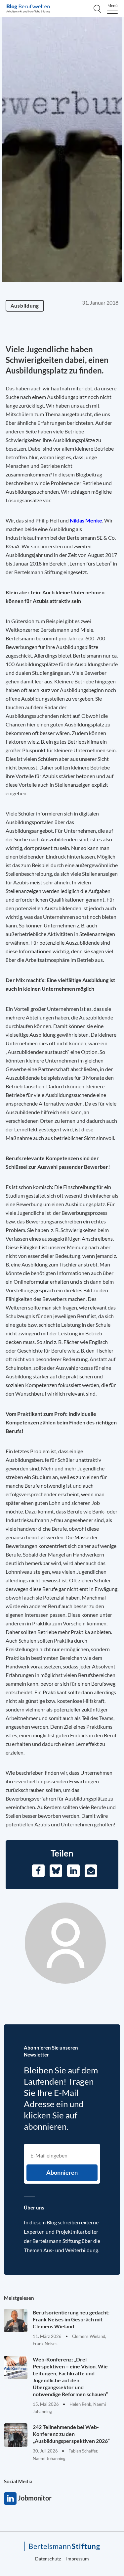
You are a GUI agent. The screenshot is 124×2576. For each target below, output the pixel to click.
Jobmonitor (10, 2499)
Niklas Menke (86, 520)
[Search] (97, 9)
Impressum (78, 2559)
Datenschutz (48, 2559)
